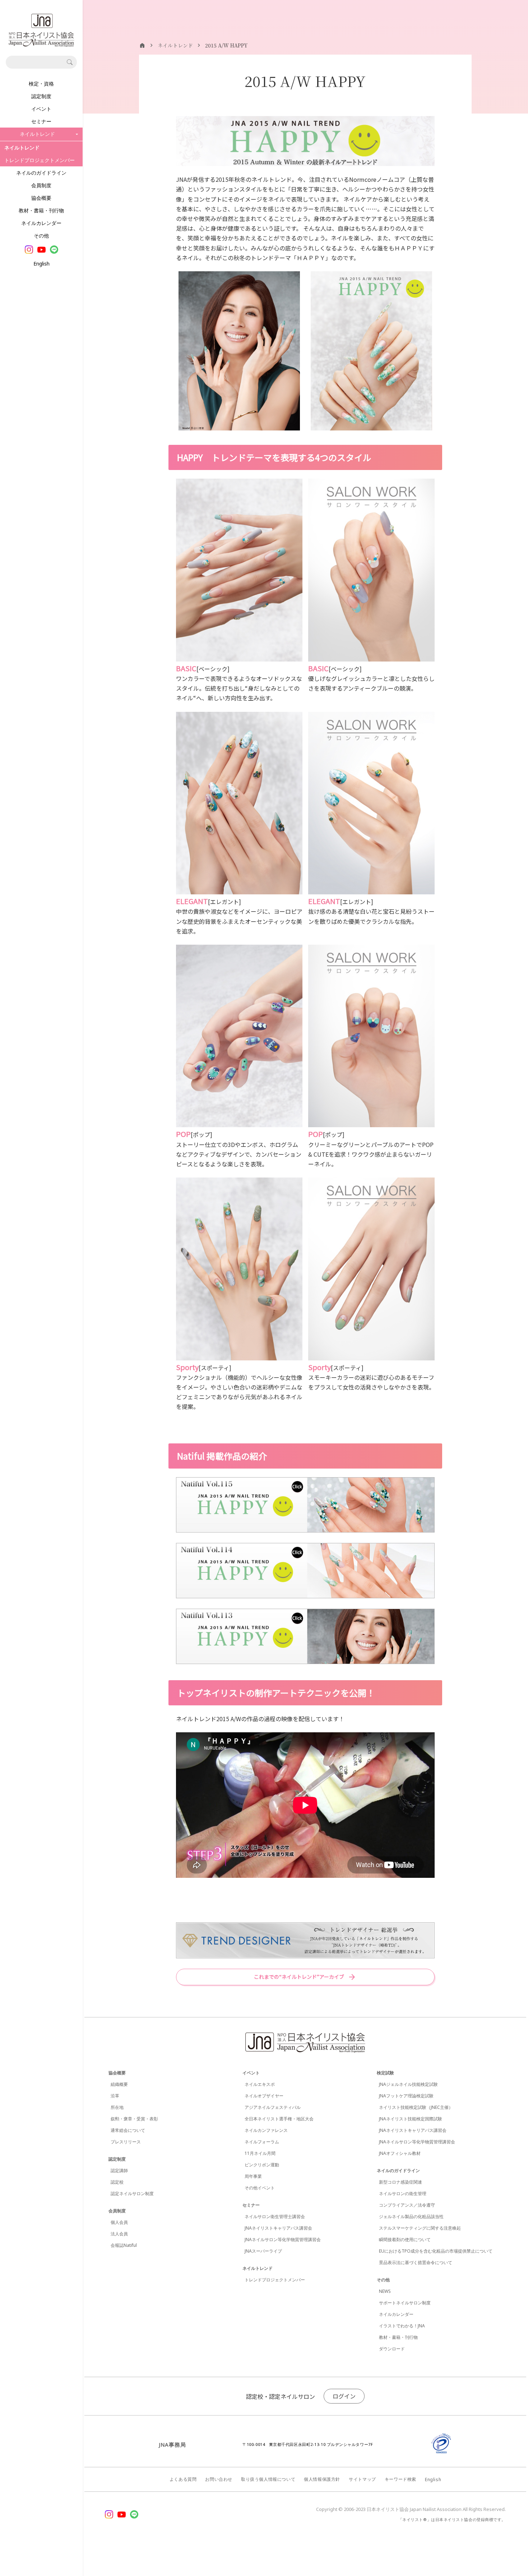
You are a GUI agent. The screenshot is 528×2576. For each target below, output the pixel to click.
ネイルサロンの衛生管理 (403, 2193)
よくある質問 (183, 2479)
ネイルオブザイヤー (264, 2096)
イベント (41, 109)
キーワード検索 (400, 2479)
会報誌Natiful (124, 2245)
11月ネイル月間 (260, 2153)
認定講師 (119, 2171)
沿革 (115, 2096)
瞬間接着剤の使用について (405, 2239)
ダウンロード (392, 2349)
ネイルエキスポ (260, 2084)
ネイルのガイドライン (41, 173)
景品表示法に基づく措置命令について (416, 2262)
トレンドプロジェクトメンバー (40, 160)
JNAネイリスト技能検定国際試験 (411, 2119)
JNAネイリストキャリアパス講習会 (278, 2228)
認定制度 (41, 96)
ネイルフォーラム (262, 2142)
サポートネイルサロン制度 (405, 2303)
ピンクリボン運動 (262, 2165)
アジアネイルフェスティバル (273, 2107)
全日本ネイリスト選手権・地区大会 (279, 2119)
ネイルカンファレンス (266, 2130)
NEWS (385, 2291)
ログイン (344, 2396)
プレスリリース (126, 2142)
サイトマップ (362, 2479)
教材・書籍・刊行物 (41, 210)
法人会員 (119, 2234)
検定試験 (385, 2073)
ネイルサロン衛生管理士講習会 (275, 2216)
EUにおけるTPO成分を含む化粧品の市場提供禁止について (436, 2251)
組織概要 (119, 2084)
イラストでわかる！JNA (402, 2326)
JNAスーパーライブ (263, 2251)
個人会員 (119, 2222)
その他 (41, 236)
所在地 (117, 2107)
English (41, 264)
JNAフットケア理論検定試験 (406, 2096)
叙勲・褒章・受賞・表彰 (134, 2119)
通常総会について (128, 2130)
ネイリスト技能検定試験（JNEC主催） (416, 2107)
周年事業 (253, 2176)
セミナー (41, 121)
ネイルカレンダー (41, 223)
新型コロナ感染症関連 (400, 2182)
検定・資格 (41, 84)
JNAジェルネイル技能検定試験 (408, 2084)
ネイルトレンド (258, 2268)
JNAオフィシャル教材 (400, 2153)
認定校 (117, 2182)
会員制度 (41, 185)
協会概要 (41, 198)
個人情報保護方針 (322, 2479)
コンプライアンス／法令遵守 (407, 2205)
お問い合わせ (219, 2479)
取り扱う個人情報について (268, 2479)
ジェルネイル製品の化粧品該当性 (411, 2216)
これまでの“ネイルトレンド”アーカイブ (299, 1977)
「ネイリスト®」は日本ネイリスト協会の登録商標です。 (452, 2519)
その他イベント (260, 2188)
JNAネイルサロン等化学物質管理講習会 (283, 2239)
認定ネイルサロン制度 (132, 2193)
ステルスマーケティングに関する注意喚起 (420, 2228)
